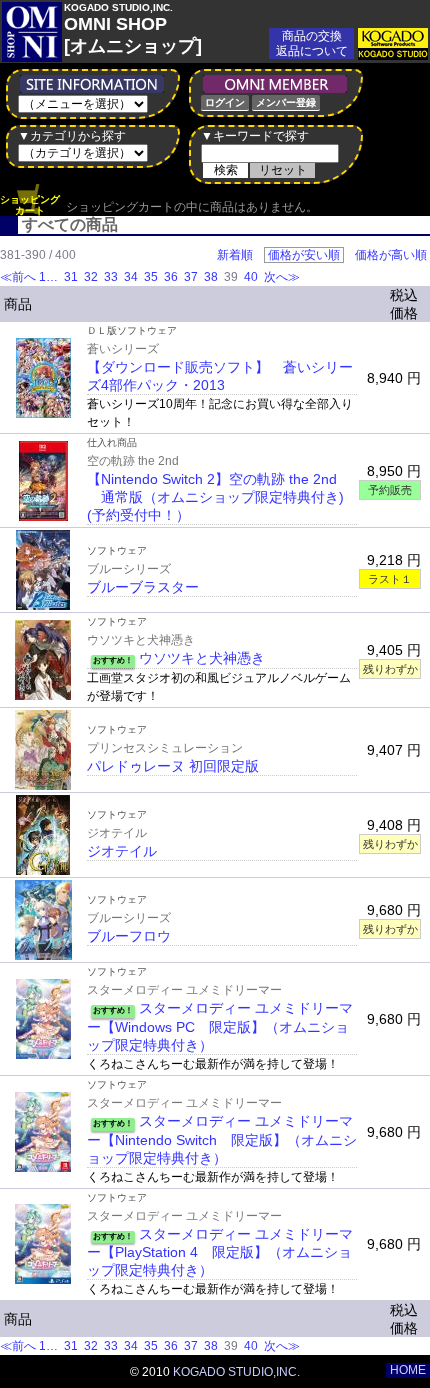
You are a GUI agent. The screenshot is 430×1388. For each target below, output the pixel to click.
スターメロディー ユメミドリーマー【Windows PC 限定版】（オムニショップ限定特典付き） (220, 1026)
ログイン (225, 102)
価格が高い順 (391, 255)
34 (131, 277)
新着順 (235, 255)
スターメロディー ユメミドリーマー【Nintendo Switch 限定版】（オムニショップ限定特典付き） (222, 1139)
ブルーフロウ (129, 936)
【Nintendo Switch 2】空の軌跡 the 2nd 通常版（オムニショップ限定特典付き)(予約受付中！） (215, 497)
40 (251, 277)
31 (71, 277)
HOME (408, 1370)
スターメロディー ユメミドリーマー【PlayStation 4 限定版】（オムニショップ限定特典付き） (220, 1252)
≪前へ (18, 277)
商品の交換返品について (312, 43)
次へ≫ (282, 277)
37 (191, 277)
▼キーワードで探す (255, 136)
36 (171, 277)
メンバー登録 (286, 102)
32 (91, 277)
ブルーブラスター (143, 587)
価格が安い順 (304, 255)
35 (151, 277)
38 (211, 277)
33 (111, 277)
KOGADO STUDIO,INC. (236, 1372)
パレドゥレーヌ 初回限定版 (173, 766)
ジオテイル (122, 851)
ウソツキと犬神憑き (202, 658)
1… (50, 277)
